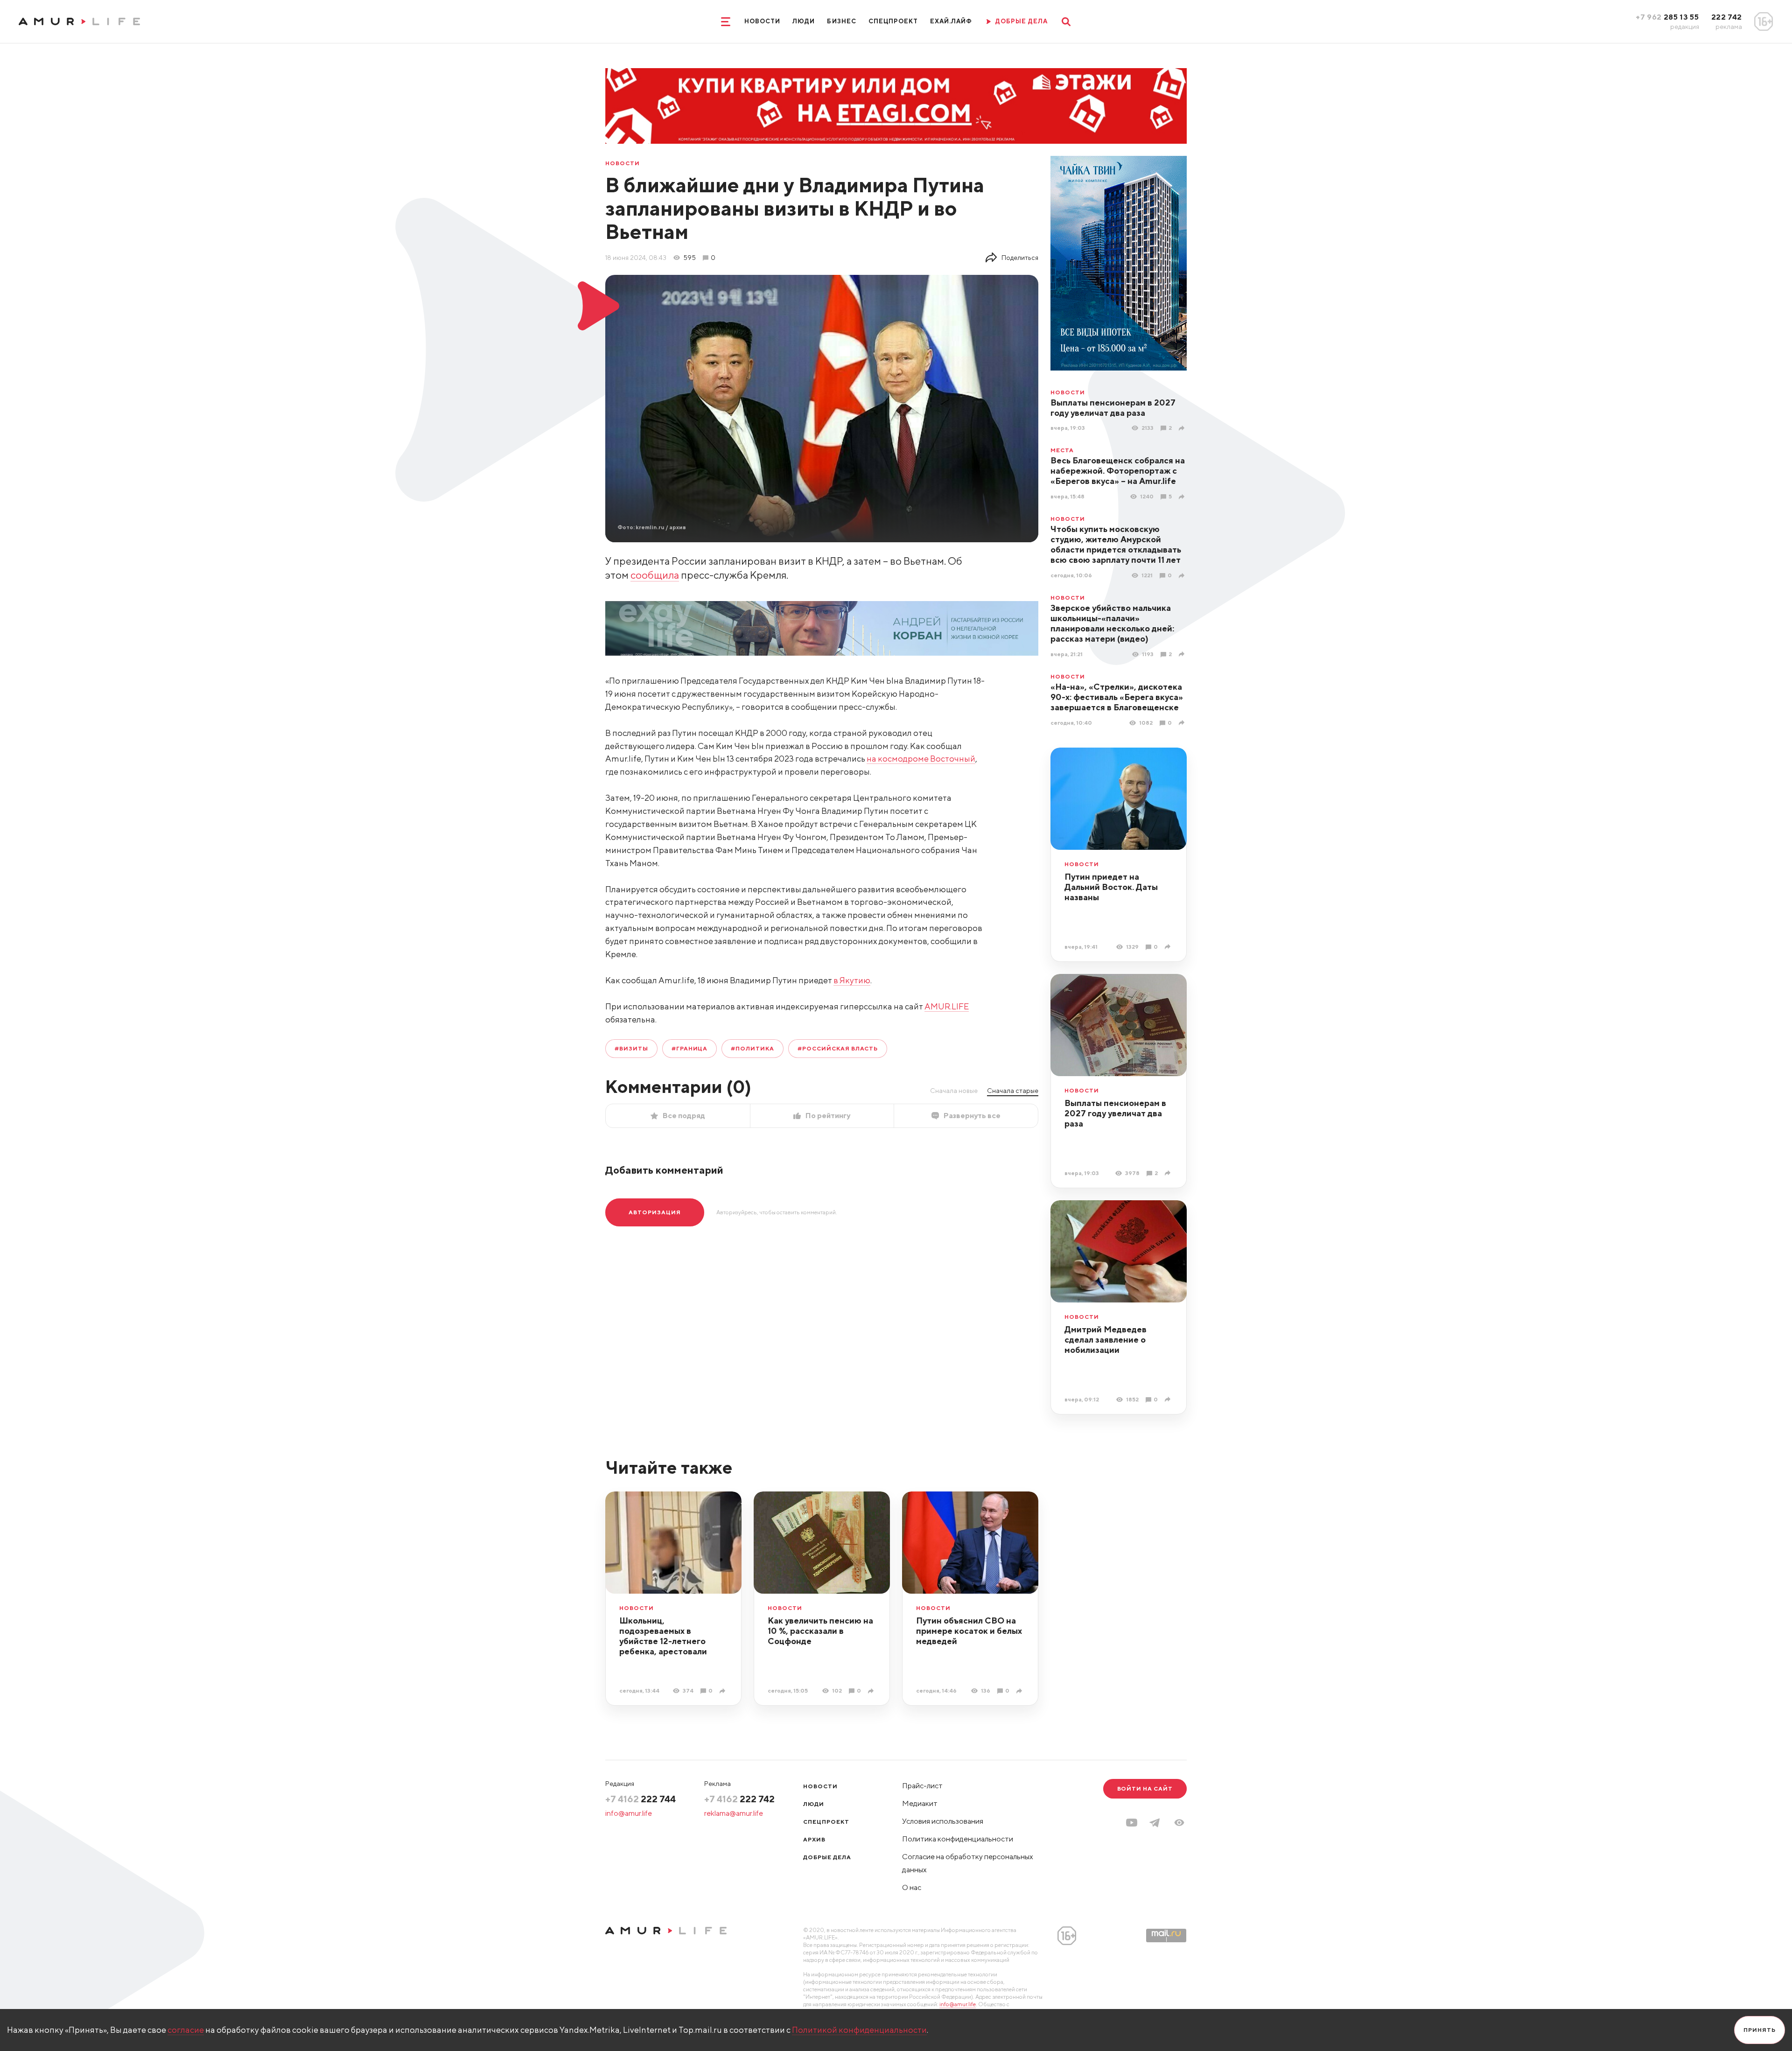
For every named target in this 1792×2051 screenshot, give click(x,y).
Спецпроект (893, 21)
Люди (804, 21)
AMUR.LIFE (947, 1006)
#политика (752, 1048)
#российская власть (838, 1048)
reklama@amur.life (734, 1813)
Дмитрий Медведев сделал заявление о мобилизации (1106, 1340)
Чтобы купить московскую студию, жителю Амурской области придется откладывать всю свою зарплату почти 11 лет (1116, 544)
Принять (1760, 2030)
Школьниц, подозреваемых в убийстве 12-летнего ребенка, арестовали (663, 1636)
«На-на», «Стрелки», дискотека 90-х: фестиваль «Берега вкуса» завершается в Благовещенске (1117, 697)
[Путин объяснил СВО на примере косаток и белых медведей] (1020, 1691)
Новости (762, 21)
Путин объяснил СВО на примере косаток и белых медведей (969, 1631)
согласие (186, 2030)
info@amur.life (629, 1813)
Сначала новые (954, 1091)
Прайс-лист (922, 1786)
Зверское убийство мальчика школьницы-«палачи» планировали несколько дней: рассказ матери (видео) (1112, 623)
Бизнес (841, 21)
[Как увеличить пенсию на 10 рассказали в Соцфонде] (872, 1691)
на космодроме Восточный (921, 759)
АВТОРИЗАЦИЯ (655, 1212)
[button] (1179, 1823)
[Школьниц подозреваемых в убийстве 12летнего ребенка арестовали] (724, 1691)
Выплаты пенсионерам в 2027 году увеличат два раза (1113, 408)
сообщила (655, 575)
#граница (690, 1048)
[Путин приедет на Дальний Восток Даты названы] (1169, 947)
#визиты (631, 1048)
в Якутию (852, 980)
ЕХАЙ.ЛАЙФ (951, 21)
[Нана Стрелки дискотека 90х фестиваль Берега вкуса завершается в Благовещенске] (1183, 723)
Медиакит (920, 1803)
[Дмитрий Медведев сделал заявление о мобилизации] (1169, 1399)
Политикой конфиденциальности (859, 2030)
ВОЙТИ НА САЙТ (1145, 1788)
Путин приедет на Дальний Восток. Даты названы (1111, 887)
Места (1062, 450)
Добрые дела (827, 1857)
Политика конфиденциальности (958, 1839)
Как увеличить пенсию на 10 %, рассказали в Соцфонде (820, 1631)
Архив (814, 1839)
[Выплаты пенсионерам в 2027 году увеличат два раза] (1183, 428)
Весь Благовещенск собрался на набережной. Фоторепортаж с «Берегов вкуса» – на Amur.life (1118, 471)
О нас (912, 1887)
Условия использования (943, 1821)
